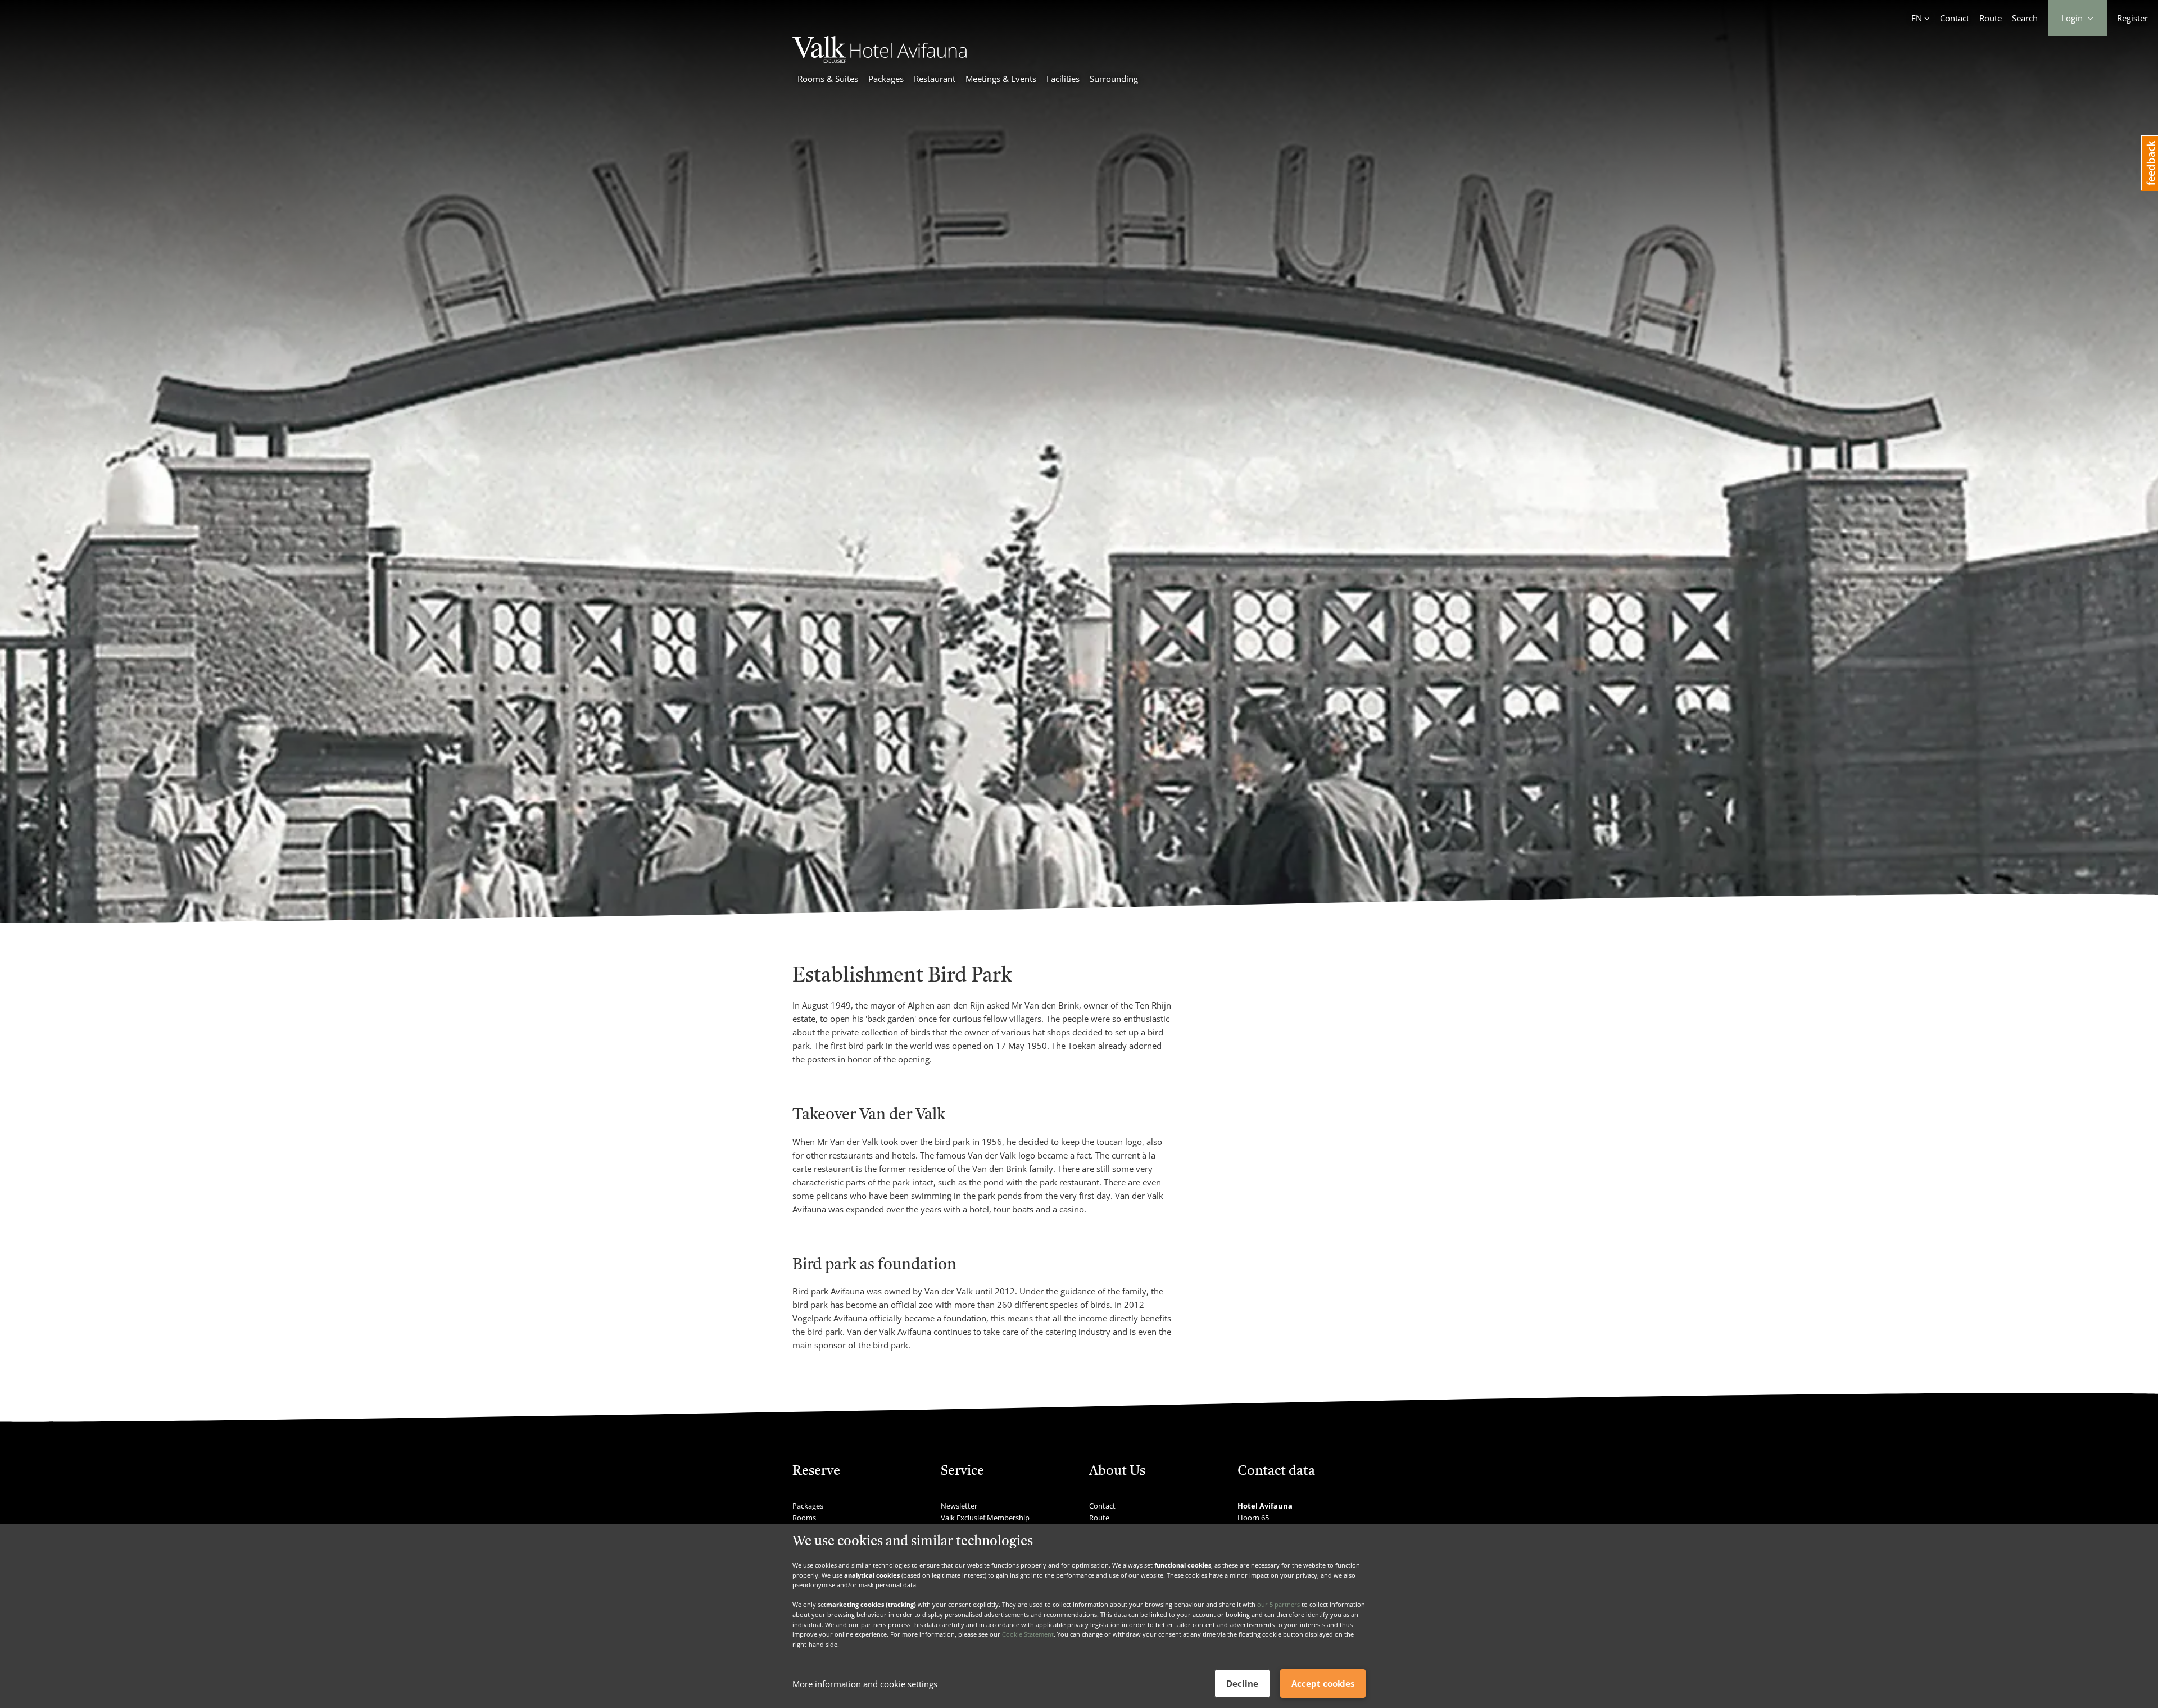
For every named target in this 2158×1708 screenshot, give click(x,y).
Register (2132, 18)
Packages (886, 79)
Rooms (804, 1518)
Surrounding (1114, 79)
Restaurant (935, 79)
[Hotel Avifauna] (879, 60)
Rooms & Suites (828, 79)
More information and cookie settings (865, 1684)
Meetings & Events (1001, 79)
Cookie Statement (1028, 1634)
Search (2025, 18)
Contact (1955, 18)
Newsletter (959, 1506)
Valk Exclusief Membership (985, 1518)
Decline (1242, 1683)
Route (1991, 18)
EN (1917, 18)
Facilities (1063, 79)
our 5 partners (1279, 1604)
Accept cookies (1323, 1683)
